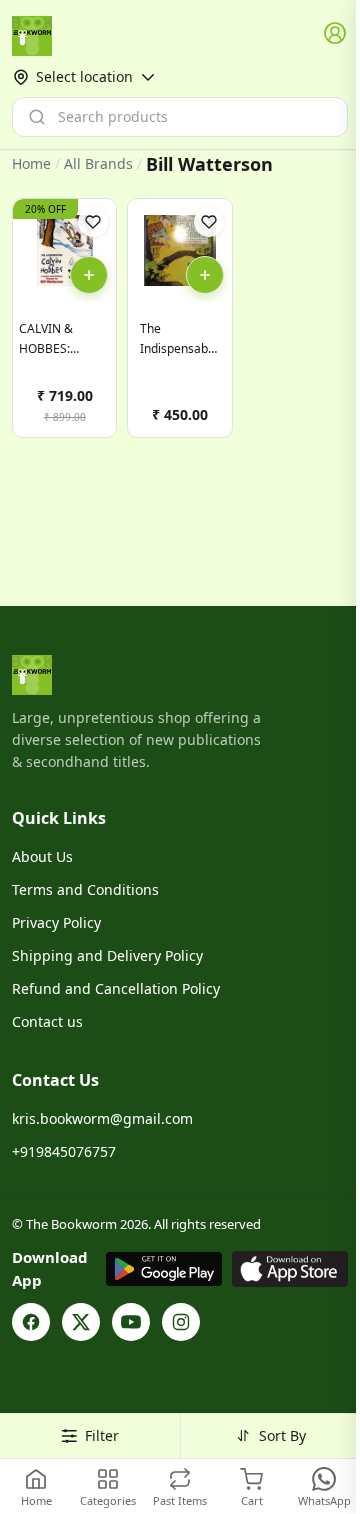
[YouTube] (131, 1322)
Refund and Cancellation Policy (116, 988)
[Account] (336, 34)
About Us (42, 856)
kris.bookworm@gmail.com (102, 1118)
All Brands (98, 164)
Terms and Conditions (85, 889)
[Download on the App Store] (290, 1269)
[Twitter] (81, 1322)
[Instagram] (181, 1322)
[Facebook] (31, 1322)
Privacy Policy (56, 922)
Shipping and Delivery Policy (107, 955)
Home (31, 163)
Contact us (47, 1021)
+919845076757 (64, 1151)
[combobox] (180, 117)
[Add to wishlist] (93, 222)
